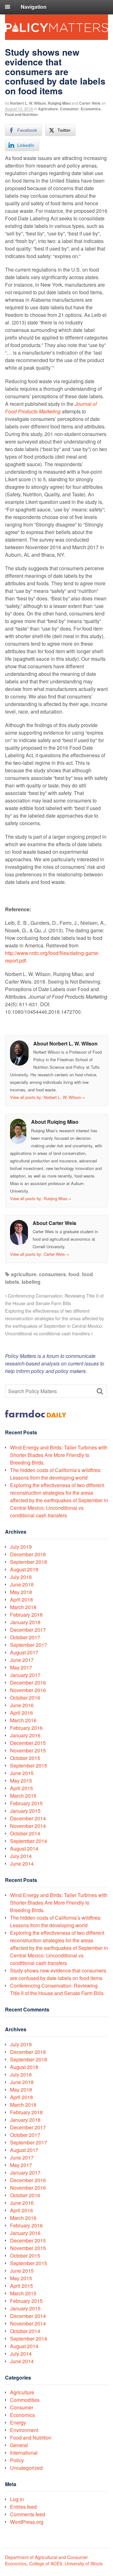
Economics (91, 109)
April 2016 (22, 1713)
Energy (18, 2422)
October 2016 (25, 1698)
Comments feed (28, 2514)
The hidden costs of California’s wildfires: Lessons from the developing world (56, 1474)
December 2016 (28, 1682)
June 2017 (22, 1660)
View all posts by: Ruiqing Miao (41, 1198)
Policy (17, 2460)
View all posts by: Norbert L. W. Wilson (48, 1097)
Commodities (25, 2400)
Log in (17, 2499)
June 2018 (22, 1584)
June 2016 (22, 1705)
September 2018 (29, 1562)
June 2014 (22, 1864)
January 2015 (25, 1811)
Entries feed (23, 2507)
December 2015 (28, 1743)
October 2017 (25, 1637)
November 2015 (28, 1750)
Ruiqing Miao (59, 103)
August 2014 (24, 1848)
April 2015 (22, 1788)
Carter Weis (90, 103)
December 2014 (28, 1818)
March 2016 (23, 1720)
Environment (24, 2430)
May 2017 (21, 1667)
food (74, 1274)
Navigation (34, 7)
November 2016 (28, 1690)
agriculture (24, 1274)
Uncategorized (26, 2468)
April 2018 (22, 1600)
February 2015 (26, 1803)
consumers (52, 1274)
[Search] (100, 1391)
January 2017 (25, 1675)
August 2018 (24, 1569)
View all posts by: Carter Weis (40, 1254)
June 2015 (22, 1773)
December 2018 (28, 1554)
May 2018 (21, 1592)
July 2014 (21, 1856)
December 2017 (28, 1630)
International (24, 2453)
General (19, 2445)
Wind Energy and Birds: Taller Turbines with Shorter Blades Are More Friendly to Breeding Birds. (59, 1455)
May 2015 (21, 1781)
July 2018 (21, 1577)
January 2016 (25, 1735)
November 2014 (28, 1826)
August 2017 (24, 1652)
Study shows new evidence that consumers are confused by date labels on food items (58, 1974)
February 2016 (26, 1728)
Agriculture (48, 109)
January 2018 (25, 1622)
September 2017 (29, 1645)
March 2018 (23, 1607)
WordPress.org (27, 2522)
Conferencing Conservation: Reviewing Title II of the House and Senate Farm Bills (57, 1989)
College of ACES (46, 2563)
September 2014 (29, 1841)
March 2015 (23, 1796)
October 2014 (25, 1833)
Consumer (69, 109)
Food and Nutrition (21, 114)
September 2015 (29, 1765)
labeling (31, 1282)
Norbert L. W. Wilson (28, 103)
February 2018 (26, 1615)
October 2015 (25, 1758)
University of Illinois (84, 2563)
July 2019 (21, 1547)
